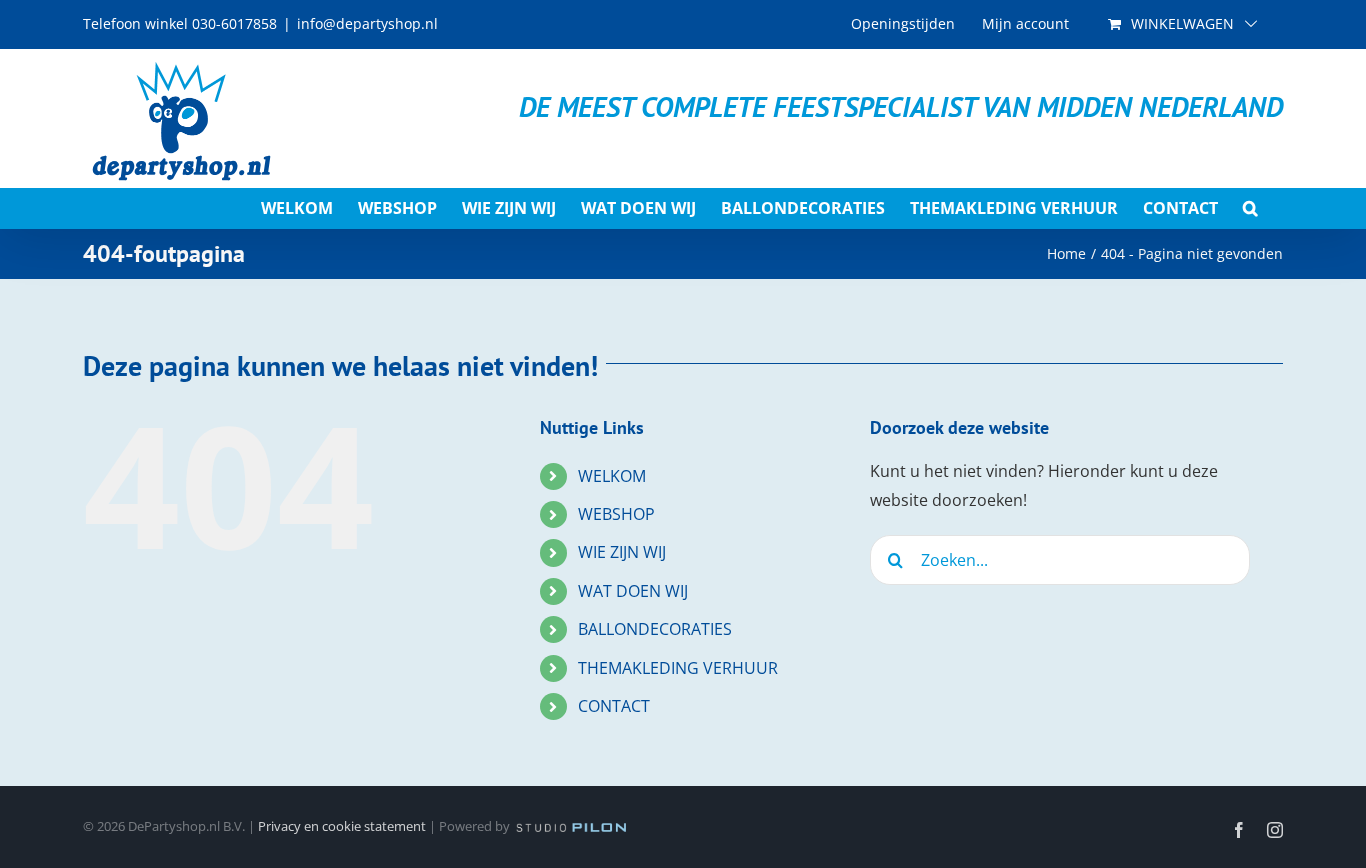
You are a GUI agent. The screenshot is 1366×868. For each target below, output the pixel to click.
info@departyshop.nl (367, 23)
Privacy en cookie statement (342, 826)
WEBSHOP (616, 514)
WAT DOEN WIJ (633, 591)
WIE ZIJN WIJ (622, 552)
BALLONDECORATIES (655, 629)
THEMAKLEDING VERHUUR (678, 668)
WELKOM (612, 476)
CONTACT (614, 706)
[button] (1250, 208)
